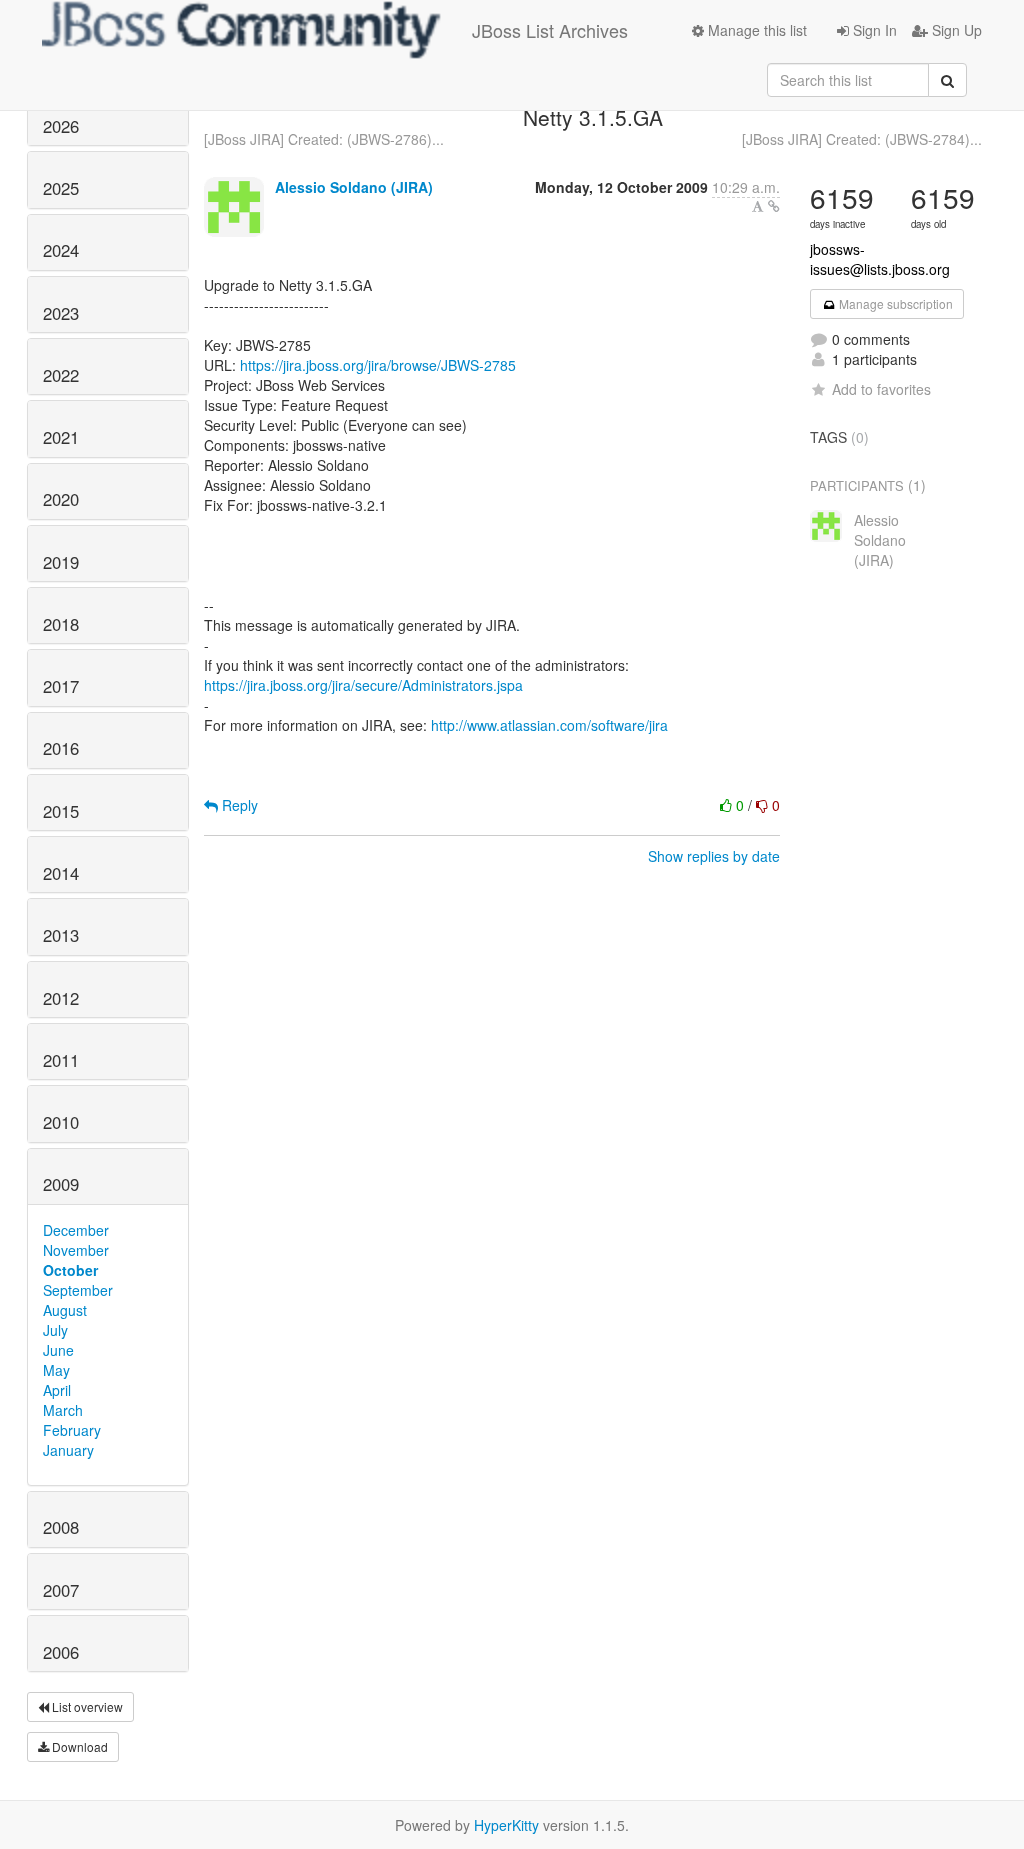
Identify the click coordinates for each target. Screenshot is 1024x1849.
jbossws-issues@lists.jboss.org (880, 259)
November (76, 1250)
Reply (238, 805)
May (56, 1370)
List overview (86, 1706)
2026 (61, 126)
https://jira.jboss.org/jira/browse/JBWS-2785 (378, 365)
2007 (61, 1590)
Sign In (873, 30)
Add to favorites (881, 389)
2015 (61, 811)
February (72, 1430)
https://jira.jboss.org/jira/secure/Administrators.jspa (363, 685)
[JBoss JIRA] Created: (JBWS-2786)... (324, 139)
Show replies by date (714, 856)
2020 (61, 499)
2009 (61, 1184)
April (57, 1390)
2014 (61, 873)
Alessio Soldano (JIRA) (354, 187)
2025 (61, 188)
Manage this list (755, 30)
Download (78, 1746)
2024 (61, 250)
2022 (61, 375)
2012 (61, 998)
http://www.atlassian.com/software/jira (549, 725)
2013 (61, 935)
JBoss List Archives (550, 30)
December (76, 1230)
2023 (61, 313)
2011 (61, 1060)
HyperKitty (506, 1825)
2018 (61, 624)
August (65, 1310)
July (55, 1330)
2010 (61, 1122)
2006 (61, 1652)
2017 (61, 686)
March (63, 1410)
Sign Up (955, 30)
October (70, 1270)
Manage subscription (894, 303)
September (78, 1290)
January (68, 1450)
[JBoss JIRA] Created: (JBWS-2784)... (862, 139)
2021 (61, 437)
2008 (61, 1527)
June (58, 1350)
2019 (61, 562)
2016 (61, 748)
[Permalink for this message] (774, 206)
